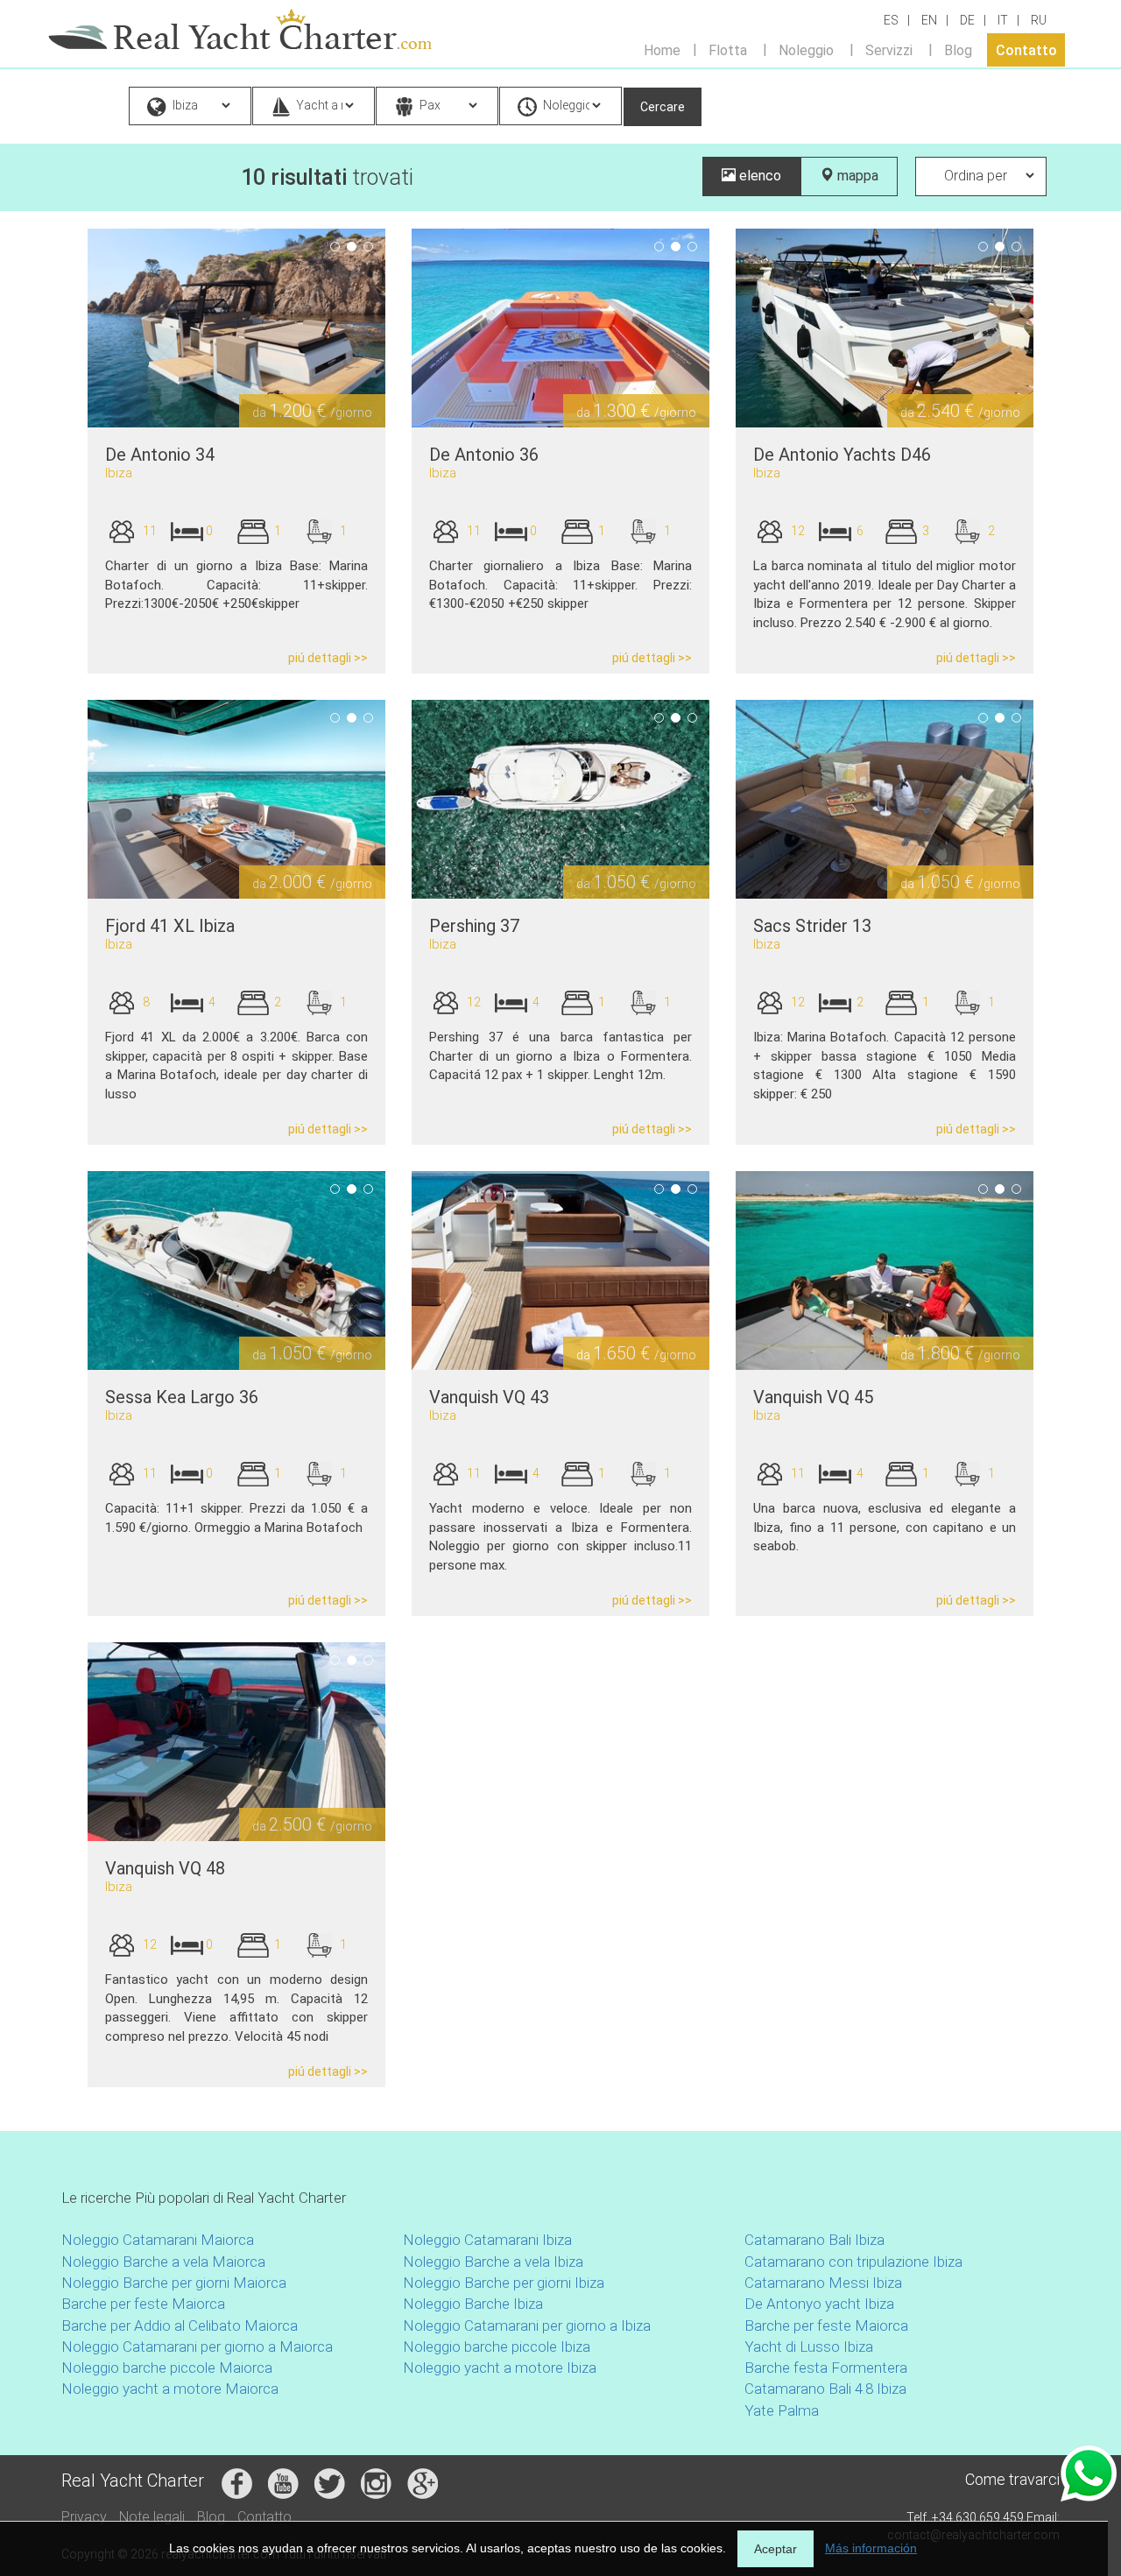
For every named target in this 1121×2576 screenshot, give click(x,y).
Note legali (152, 2517)
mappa (856, 176)
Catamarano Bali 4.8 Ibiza (825, 2389)
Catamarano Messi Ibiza (823, 2283)
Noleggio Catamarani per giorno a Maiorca (197, 2347)
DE (967, 20)
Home (662, 49)
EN (929, 20)
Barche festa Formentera (826, 2368)
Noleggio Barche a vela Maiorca (163, 2262)
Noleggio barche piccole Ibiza (497, 2347)
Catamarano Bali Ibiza (814, 2240)
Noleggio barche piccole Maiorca (167, 2368)
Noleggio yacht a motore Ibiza (500, 2368)
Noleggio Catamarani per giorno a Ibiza (527, 2325)
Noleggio (806, 49)
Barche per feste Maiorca (143, 2304)
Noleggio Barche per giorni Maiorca (174, 2283)
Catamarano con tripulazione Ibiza (853, 2262)
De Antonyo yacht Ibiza (819, 2304)
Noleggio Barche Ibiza (473, 2304)
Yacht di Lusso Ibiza (809, 2347)
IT (1003, 20)
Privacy (84, 2517)
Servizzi (889, 49)
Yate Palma (782, 2410)
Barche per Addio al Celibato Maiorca (180, 2325)
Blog (958, 49)
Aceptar (776, 2549)
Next (412, 328)
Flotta (728, 49)
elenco (758, 176)
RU (1039, 20)
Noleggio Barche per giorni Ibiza (504, 2283)
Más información (871, 2548)
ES (891, 20)
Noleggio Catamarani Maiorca (158, 2240)
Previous (61, 328)
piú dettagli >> (328, 658)
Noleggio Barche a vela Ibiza (493, 2262)
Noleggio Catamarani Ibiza (487, 2240)
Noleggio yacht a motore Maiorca (170, 2389)
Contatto (1026, 49)
